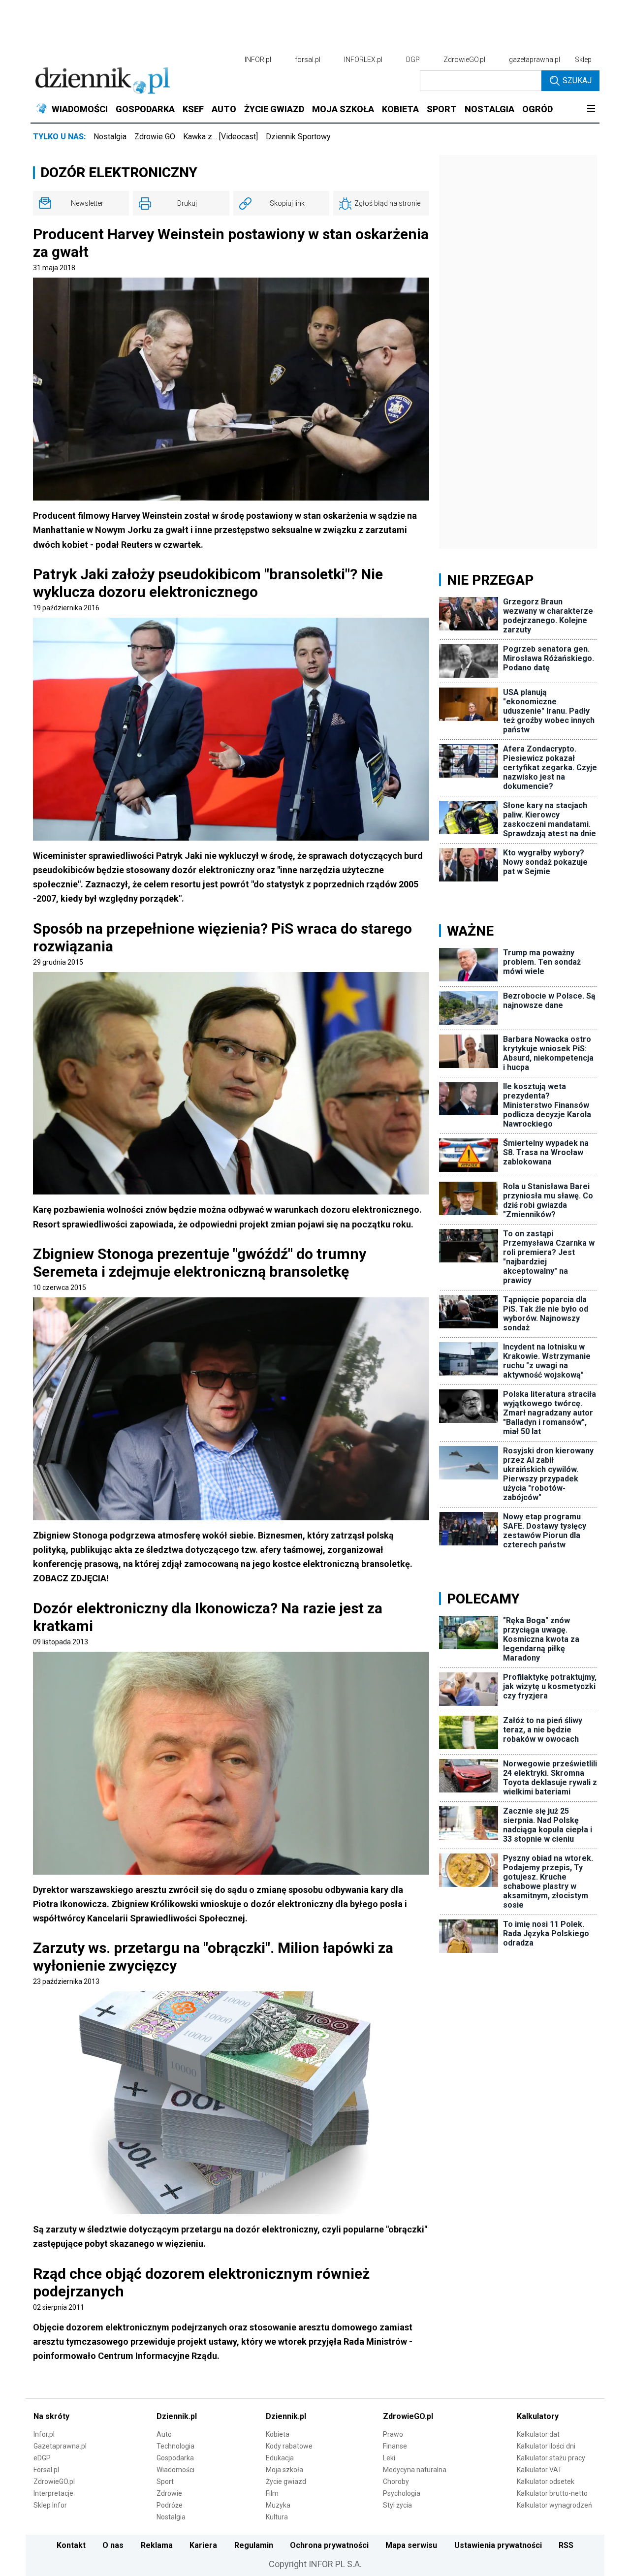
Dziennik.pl (177, 2416)
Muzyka (278, 2505)
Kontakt (71, 2545)
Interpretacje (53, 2493)
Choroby (396, 2482)
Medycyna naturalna (415, 2470)
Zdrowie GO (155, 137)
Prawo (393, 2434)
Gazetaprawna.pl (60, 2446)
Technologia (175, 2446)
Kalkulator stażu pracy (551, 2458)
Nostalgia (110, 137)
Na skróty (51, 2416)
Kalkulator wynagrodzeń (554, 2505)
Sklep (583, 60)
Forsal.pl (46, 2470)
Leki (389, 2458)
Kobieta (278, 2434)
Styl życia (397, 2505)
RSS (566, 2545)
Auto (164, 2434)
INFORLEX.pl (363, 60)
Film (272, 2493)
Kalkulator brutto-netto (552, 2493)
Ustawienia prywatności (498, 2545)
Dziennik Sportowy (298, 137)
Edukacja (280, 2458)
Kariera (203, 2545)
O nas (113, 2545)
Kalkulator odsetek (546, 2482)
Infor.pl (44, 2434)
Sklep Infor (50, 2505)
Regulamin (254, 2545)
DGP (413, 60)
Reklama (157, 2545)
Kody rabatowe (289, 2446)
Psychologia (402, 2493)
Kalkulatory (538, 2416)
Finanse (395, 2446)
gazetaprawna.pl (535, 60)
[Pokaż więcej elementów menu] (591, 109)
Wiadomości (175, 2470)
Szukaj (577, 80)
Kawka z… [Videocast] (220, 137)
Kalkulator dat (538, 2434)
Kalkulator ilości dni (546, 2446)
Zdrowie (169, 2493)
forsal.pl (308, 60)
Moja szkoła (284, 2470)
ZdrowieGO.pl (464, 60)
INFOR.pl (258, 60)
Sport (165, 2482)
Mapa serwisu (411, 2545)
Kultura (277, 2517)
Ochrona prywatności (329, 2545)
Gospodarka (175, 2458)
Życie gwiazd (286, 2482)
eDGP (42, 2458)
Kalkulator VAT (539, 2470)
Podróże (170, 2505)
